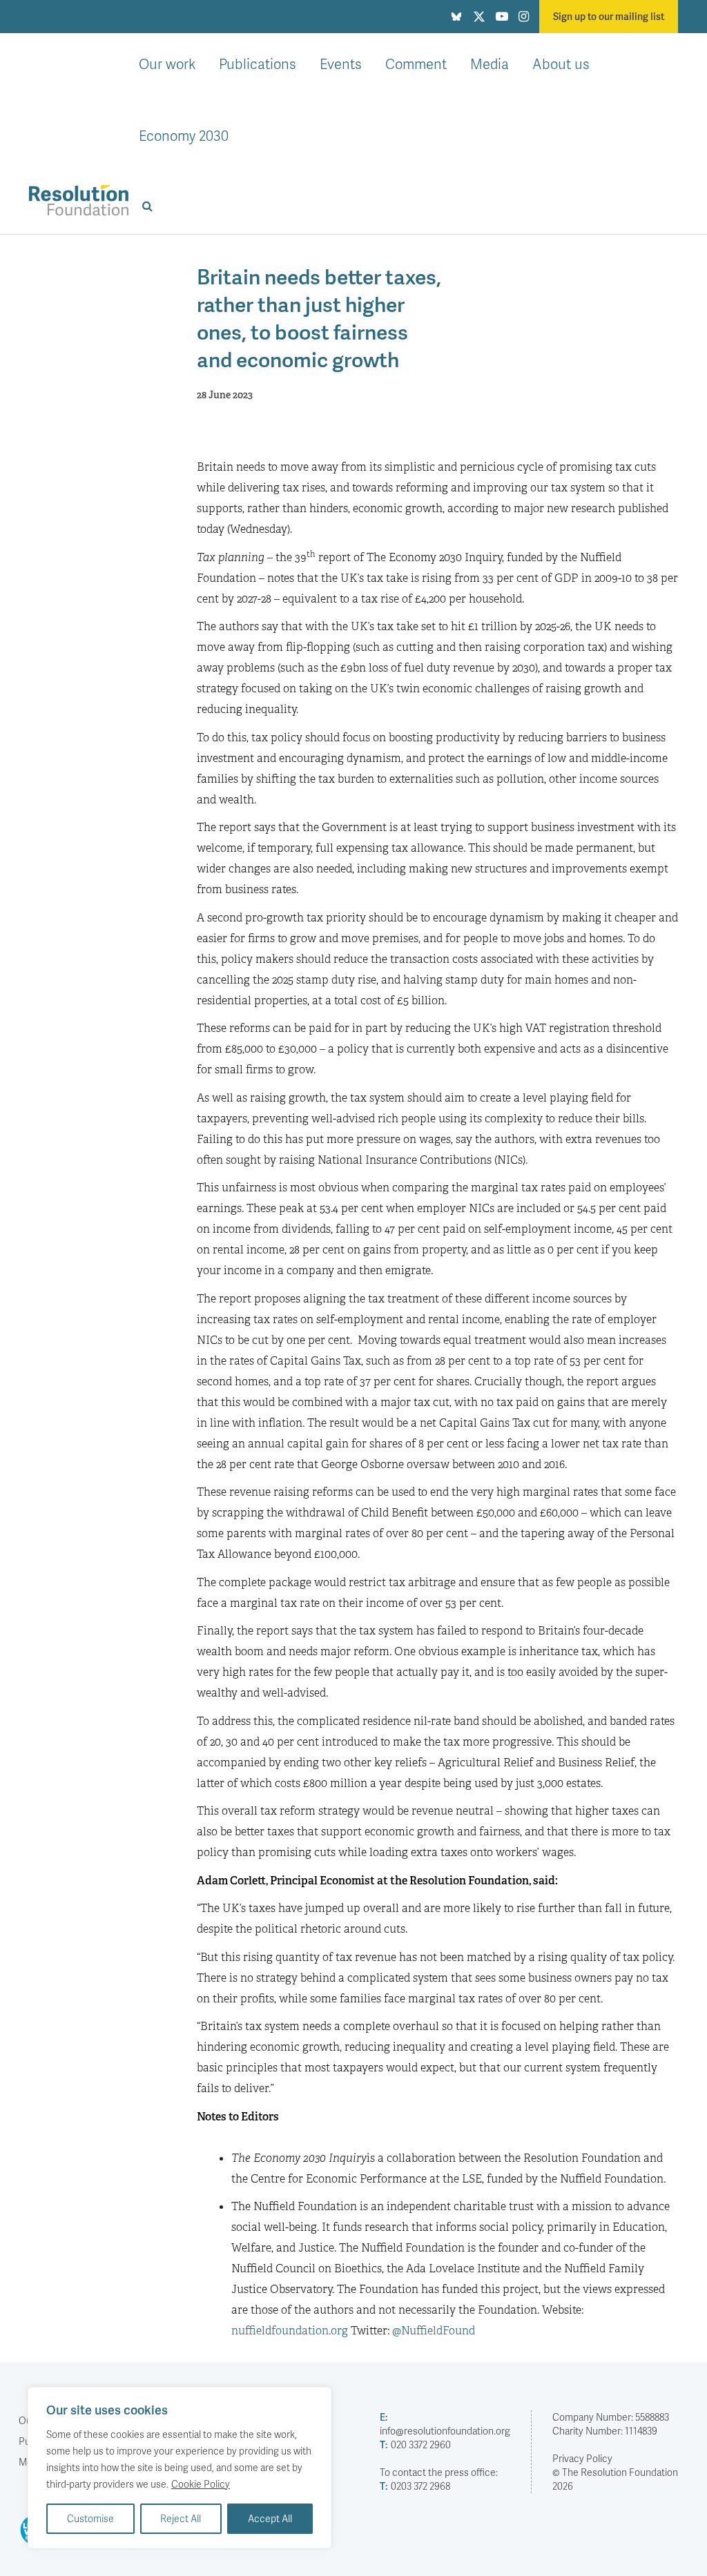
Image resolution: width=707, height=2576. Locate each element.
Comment (416, 64)
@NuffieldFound (434, 2331)
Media (490, 64)
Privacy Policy (582, 2458)
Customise (90, 2518)
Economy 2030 (184, 135)
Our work (167, 64)
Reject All (181, 2518)
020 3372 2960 (415, 2445)
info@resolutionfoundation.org (445, 2424)
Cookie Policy (201, 2484)
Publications (258, 64)
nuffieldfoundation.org (290, 2331)
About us (561, 64)
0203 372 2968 (415, 2486)
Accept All (270, 2518)
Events (341, 64)
